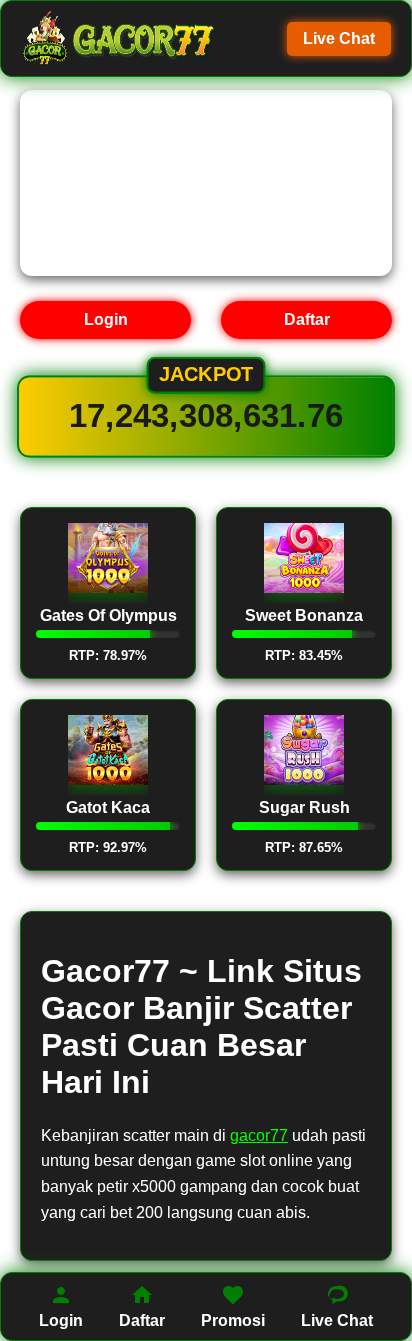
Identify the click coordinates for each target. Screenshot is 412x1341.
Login (106, 319)
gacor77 (259, 1135)
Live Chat (339, 38)
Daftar (307, 319)
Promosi (233, 1320)
